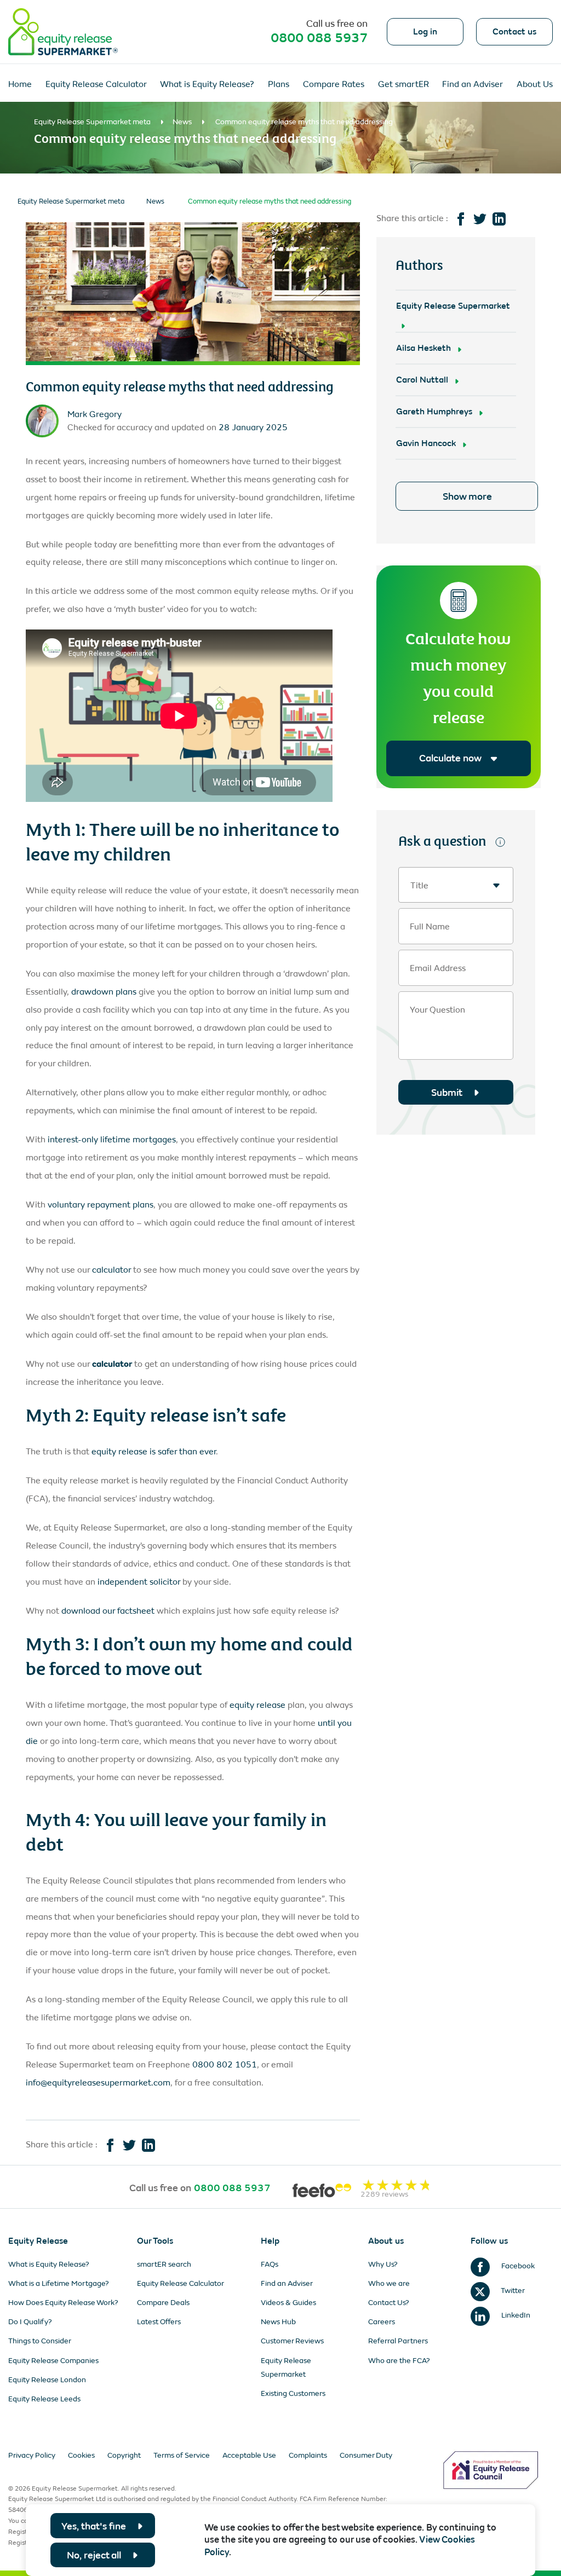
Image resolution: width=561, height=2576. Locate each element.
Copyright (124, 2455)
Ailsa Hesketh (423, 348)
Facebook (517, 2266)
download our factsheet (108, 1611)
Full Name (430, 927)
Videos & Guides (288, 2303)
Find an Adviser (473, 84)
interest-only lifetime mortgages (112, 1139)
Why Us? (383, 2264)
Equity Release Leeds (44, 2399)
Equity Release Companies (53, 2361)
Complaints (308, 2455)
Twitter (512, 2291)
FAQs (270, 2264)
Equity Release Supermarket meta (92, 122)
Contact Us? (389, 2303)
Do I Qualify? (30, 2322)
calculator (111, 1270)
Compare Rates (334, 84)
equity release (257, 1705)
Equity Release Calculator (96, 84)
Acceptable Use (249, 2455)
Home (20, 84)
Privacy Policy (32, 2455)
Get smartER (403, 84)
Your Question (437, 1010)
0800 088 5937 (319, 38)
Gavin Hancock (426, 443)
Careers (382, 2322)
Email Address (438, 968)
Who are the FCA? (399, 2361)
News (182, 122)
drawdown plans (104, 992)
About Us (535, 84)
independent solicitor (139, 1582)
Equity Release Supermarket (453, 306)
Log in (425, 32)
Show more (467, 496)
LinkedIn (515, 2315)
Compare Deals (163, 2303)
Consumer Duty (366, 2455)
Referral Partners (398, 2341)
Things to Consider (40, 2341)
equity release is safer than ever (154, 1451)
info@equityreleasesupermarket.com (98, 2083)
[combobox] (456, 885)
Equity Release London (47, 2380)
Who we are (389, 2283)
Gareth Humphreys (434, 411)
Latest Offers (159, 2322)
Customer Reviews (292, 2341)
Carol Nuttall (422, 380)
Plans (279, 84)
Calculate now (450, 758)
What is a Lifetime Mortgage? (59, 2283)
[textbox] (456, 885)
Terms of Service (182, 2455)
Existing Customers (293, 2393)
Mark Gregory (95, 414)
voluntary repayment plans (101, 1205)
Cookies (81, 2455)
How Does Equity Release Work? (63, 2303)
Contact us (514, 32)
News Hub (278, 2322)
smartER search (164, 2264)
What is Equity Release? (207, 84)
